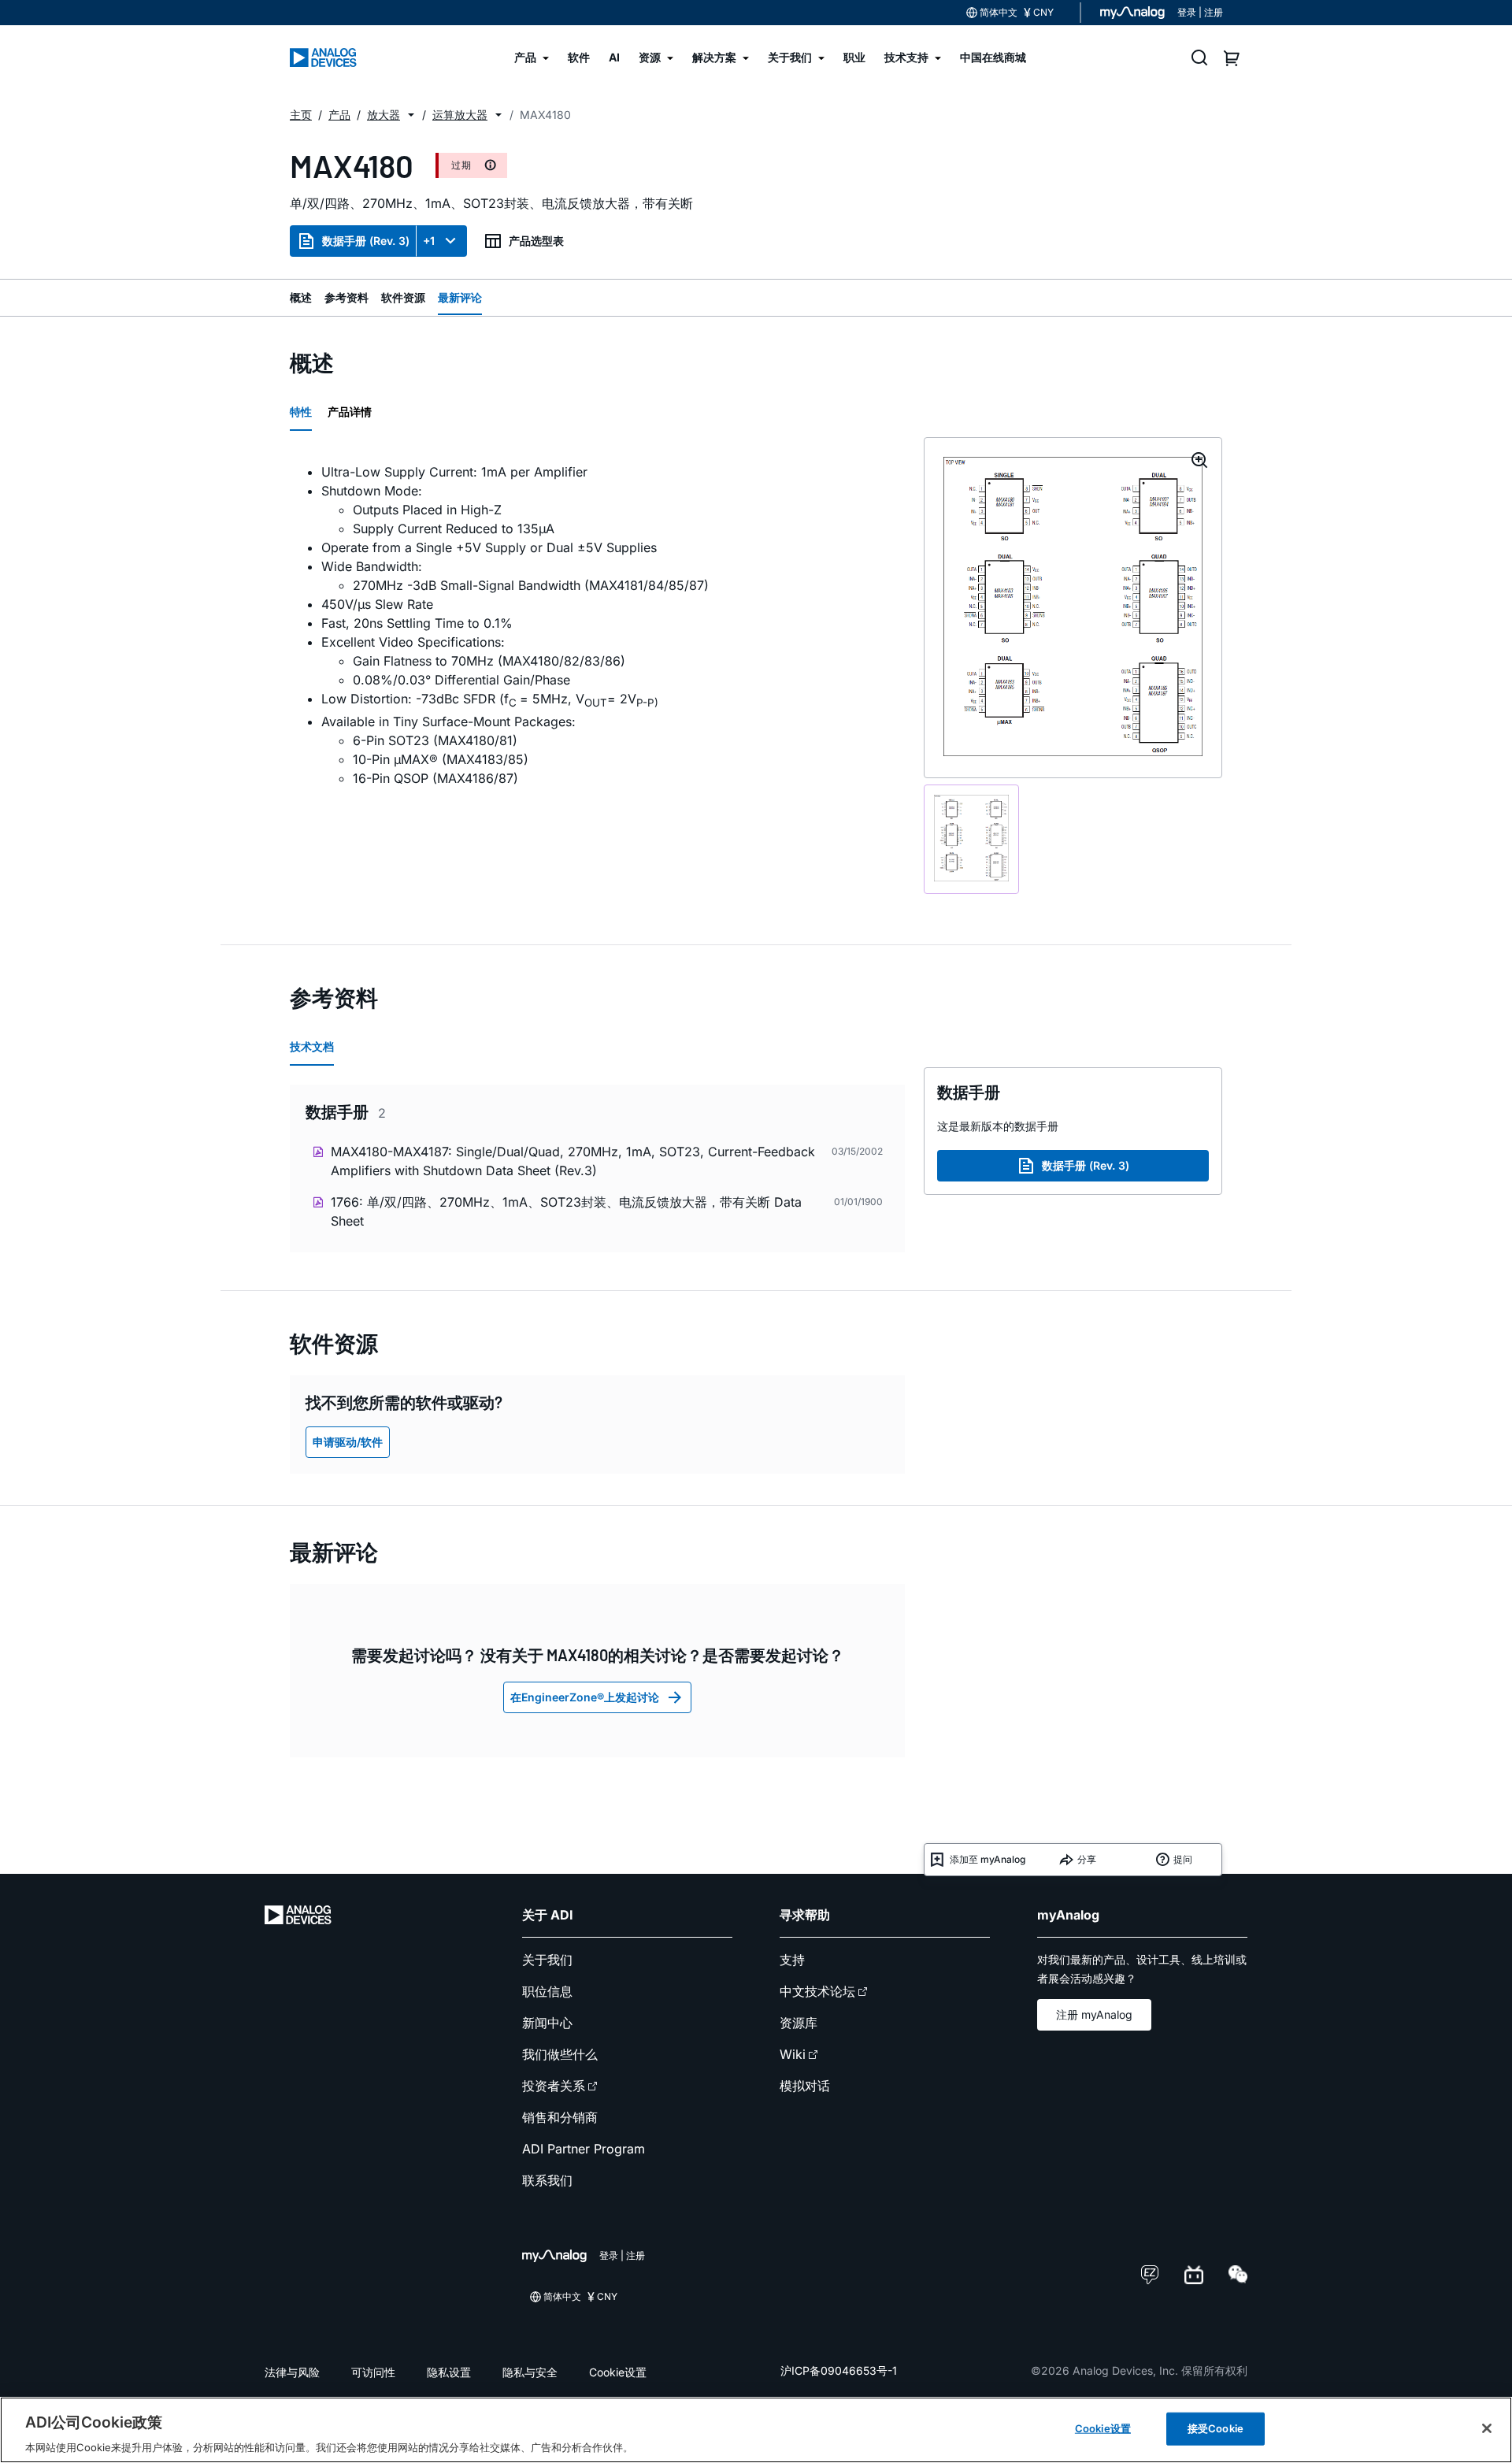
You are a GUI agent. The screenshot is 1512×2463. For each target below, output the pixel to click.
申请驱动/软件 (348, 1442)
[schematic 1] (971, 839)
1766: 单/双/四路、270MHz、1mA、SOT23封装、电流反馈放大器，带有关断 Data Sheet (566, 1211)
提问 (1183, 1859)
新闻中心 (547, 2023)
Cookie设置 (618, 2372)
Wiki (793, 2054)
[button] (411, 115)
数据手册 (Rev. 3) (366, 241)
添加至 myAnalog (988, 1859)
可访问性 (373, 2372)
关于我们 (547, 1960)
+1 (429, 241)
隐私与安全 (530, 2372)
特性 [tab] (301, 412)
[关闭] (1487, 2428)
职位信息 (547, 1991)
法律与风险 (292, 2372)
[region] (756, 2430)
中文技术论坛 (817, 1991)
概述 (301, 297)
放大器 (384, 115)
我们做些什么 (560, 2054)
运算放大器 (460, 115)
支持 (792, 1960)
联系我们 (547, 2180)
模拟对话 (805, 2086)
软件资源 (403, 297)
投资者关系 (554, 2086)
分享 (1087, 1859)
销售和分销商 (560, 2117)
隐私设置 (449, 2372)
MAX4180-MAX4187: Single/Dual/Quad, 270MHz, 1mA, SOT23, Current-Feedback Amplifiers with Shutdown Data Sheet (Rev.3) (573, 1161)
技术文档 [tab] (312, 1046)
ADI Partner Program (584, 2149)
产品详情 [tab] (350, 412)
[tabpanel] (597, 625)
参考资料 (346, 297)
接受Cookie (1216, 2428)
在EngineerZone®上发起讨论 (585, 1697)
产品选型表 (536, 241)
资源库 (799, 2023)
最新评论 (460, 297)
